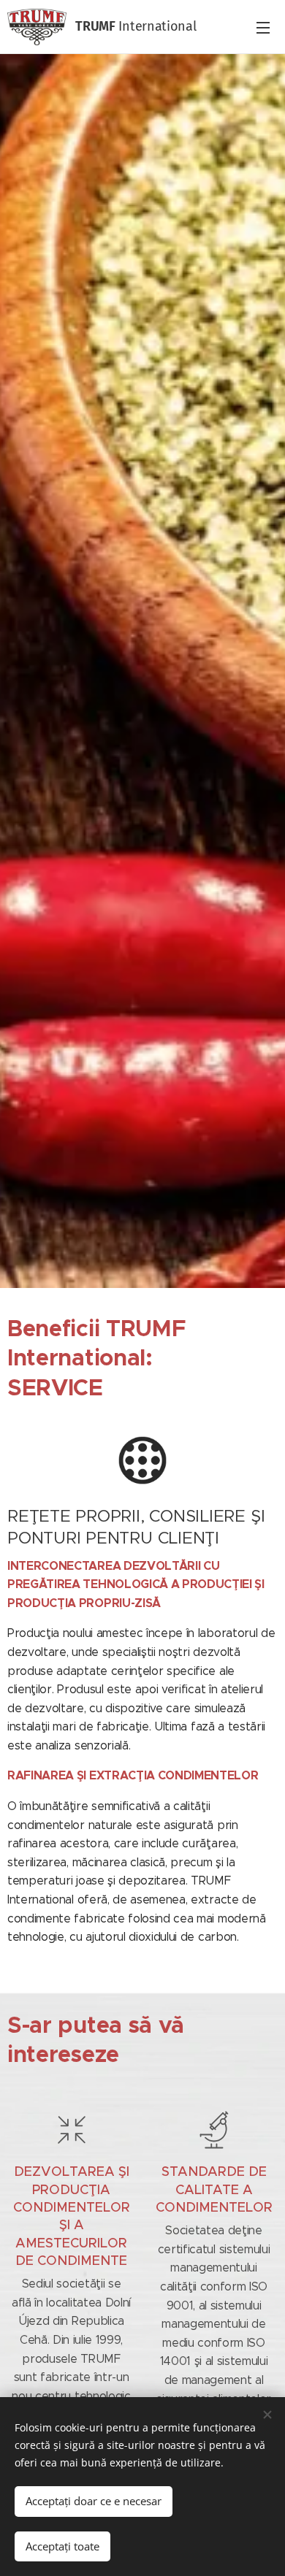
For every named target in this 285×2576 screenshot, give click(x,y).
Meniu (263, 27)
